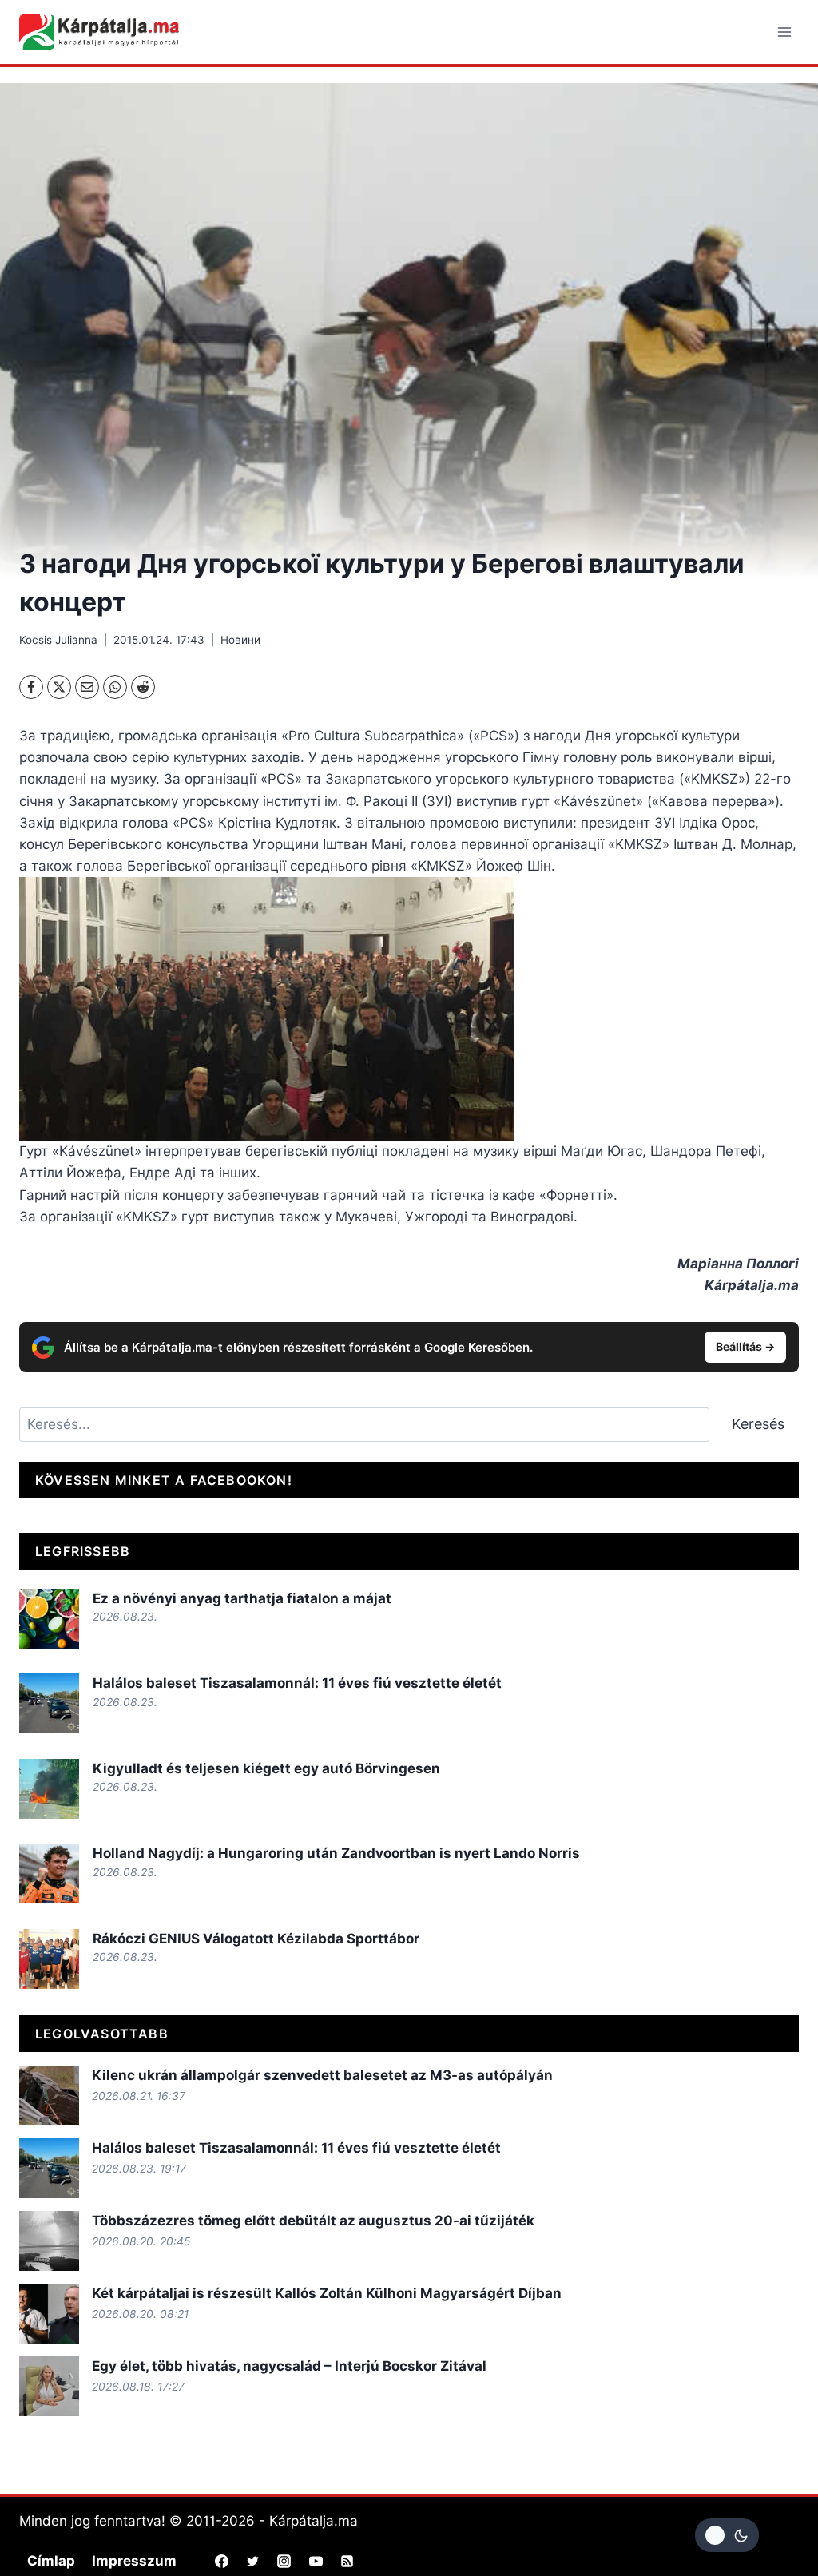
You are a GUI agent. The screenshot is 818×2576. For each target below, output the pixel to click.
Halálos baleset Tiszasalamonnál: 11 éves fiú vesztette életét (297, 1683)
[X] (59, 687)
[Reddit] (143, 687)
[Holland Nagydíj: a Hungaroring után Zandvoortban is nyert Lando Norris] (49, 1873)
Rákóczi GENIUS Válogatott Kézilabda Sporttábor (256, 1939)
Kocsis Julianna (58, 640)
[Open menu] (784, 32)
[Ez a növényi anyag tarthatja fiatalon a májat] (49, 1619)
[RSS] (347, 2561)
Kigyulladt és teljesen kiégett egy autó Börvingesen (266, 1768)
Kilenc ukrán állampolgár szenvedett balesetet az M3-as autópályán (322, 2075)
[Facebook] (31, 687)
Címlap (51, 2561)
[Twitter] (253, 2561)
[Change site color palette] (727, 2535)
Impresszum (134, 2561)
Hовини (240, 640)
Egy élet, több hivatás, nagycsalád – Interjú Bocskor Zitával (289, 2366)
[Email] (87, 687)
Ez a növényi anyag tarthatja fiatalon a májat (242, 1598)
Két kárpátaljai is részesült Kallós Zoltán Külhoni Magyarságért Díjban (327, 2293)
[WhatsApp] (115, 687)
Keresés (758, 1424)
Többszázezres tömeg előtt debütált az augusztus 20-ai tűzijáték (313, 2221)
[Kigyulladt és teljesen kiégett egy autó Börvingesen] (49, 1789)
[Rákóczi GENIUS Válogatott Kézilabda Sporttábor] (49, 1959)
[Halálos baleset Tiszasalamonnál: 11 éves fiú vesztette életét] (49, 1703)
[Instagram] (284, 2561)
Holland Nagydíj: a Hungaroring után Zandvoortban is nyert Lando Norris (336, 1853)
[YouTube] (316, 2561)
